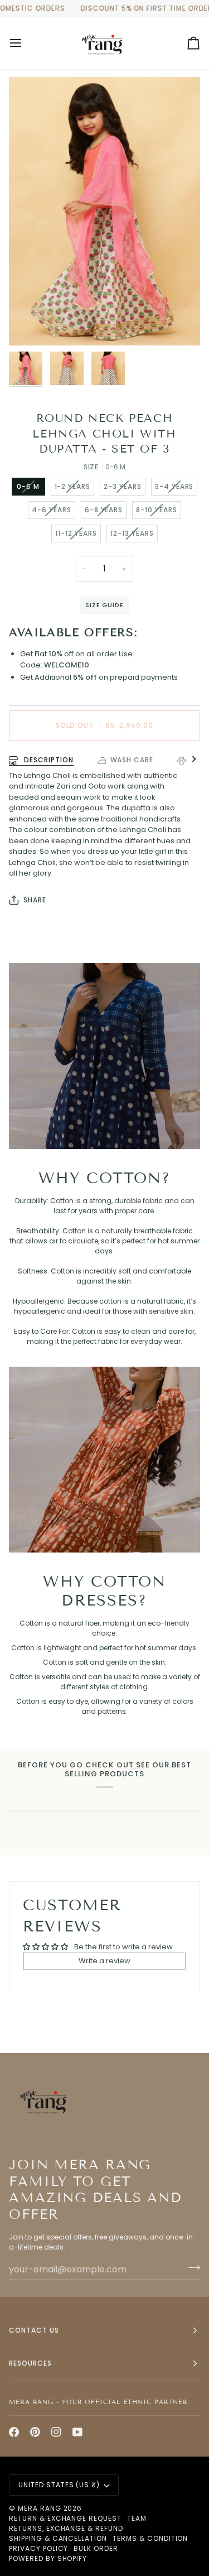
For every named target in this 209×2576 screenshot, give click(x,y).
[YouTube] (77, 2432)
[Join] (191, 2268)
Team (137, 2518)
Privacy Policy (38, 2548)
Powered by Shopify (48, 2558)
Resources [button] (30, 2363)
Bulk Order (96, 2548)
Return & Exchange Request (65, 2518)
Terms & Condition (150, 2538)
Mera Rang (40, 2508)
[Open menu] (26, 43)
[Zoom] (30, 325)
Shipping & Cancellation (58, 2538)
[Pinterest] (35, 2432)
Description (48, 760)
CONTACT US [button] (34, 2330)
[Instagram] (56, 2432)
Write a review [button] (104, 1961)
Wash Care (132, 760)
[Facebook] (14, 2432)
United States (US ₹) (59, 2485)
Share (35, 900)
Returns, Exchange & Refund (66, 2528)
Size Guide (104, 605)
